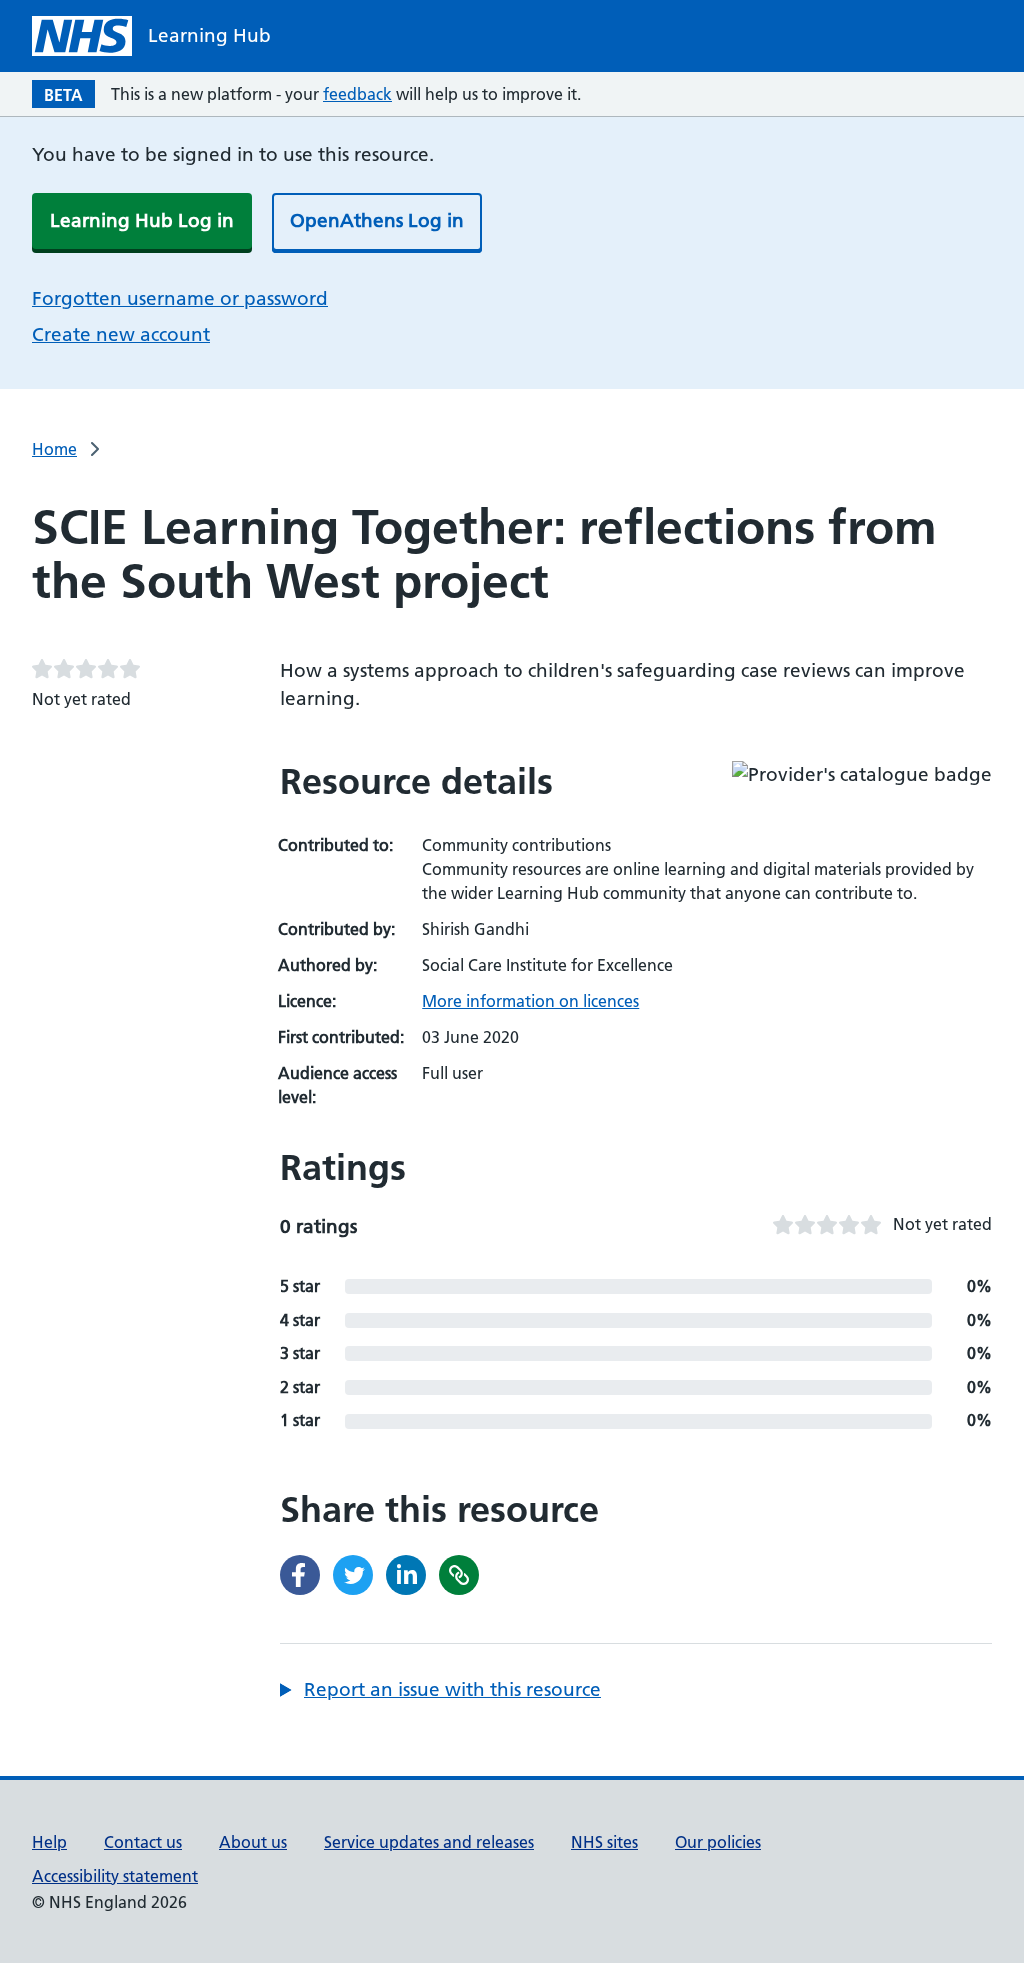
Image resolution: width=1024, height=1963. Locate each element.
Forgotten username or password (180, 298)
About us (253, 1842)
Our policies (718, 1842)
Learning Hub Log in (142, 220)
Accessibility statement (115, 1876)
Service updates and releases (429, 1842)
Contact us (143, 1842)
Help (49, 1842)
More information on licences (530, 1001)
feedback (357, 94)
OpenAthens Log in (377, 220)
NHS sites (604, 1842)
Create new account (121, 334)
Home (54, 449)
